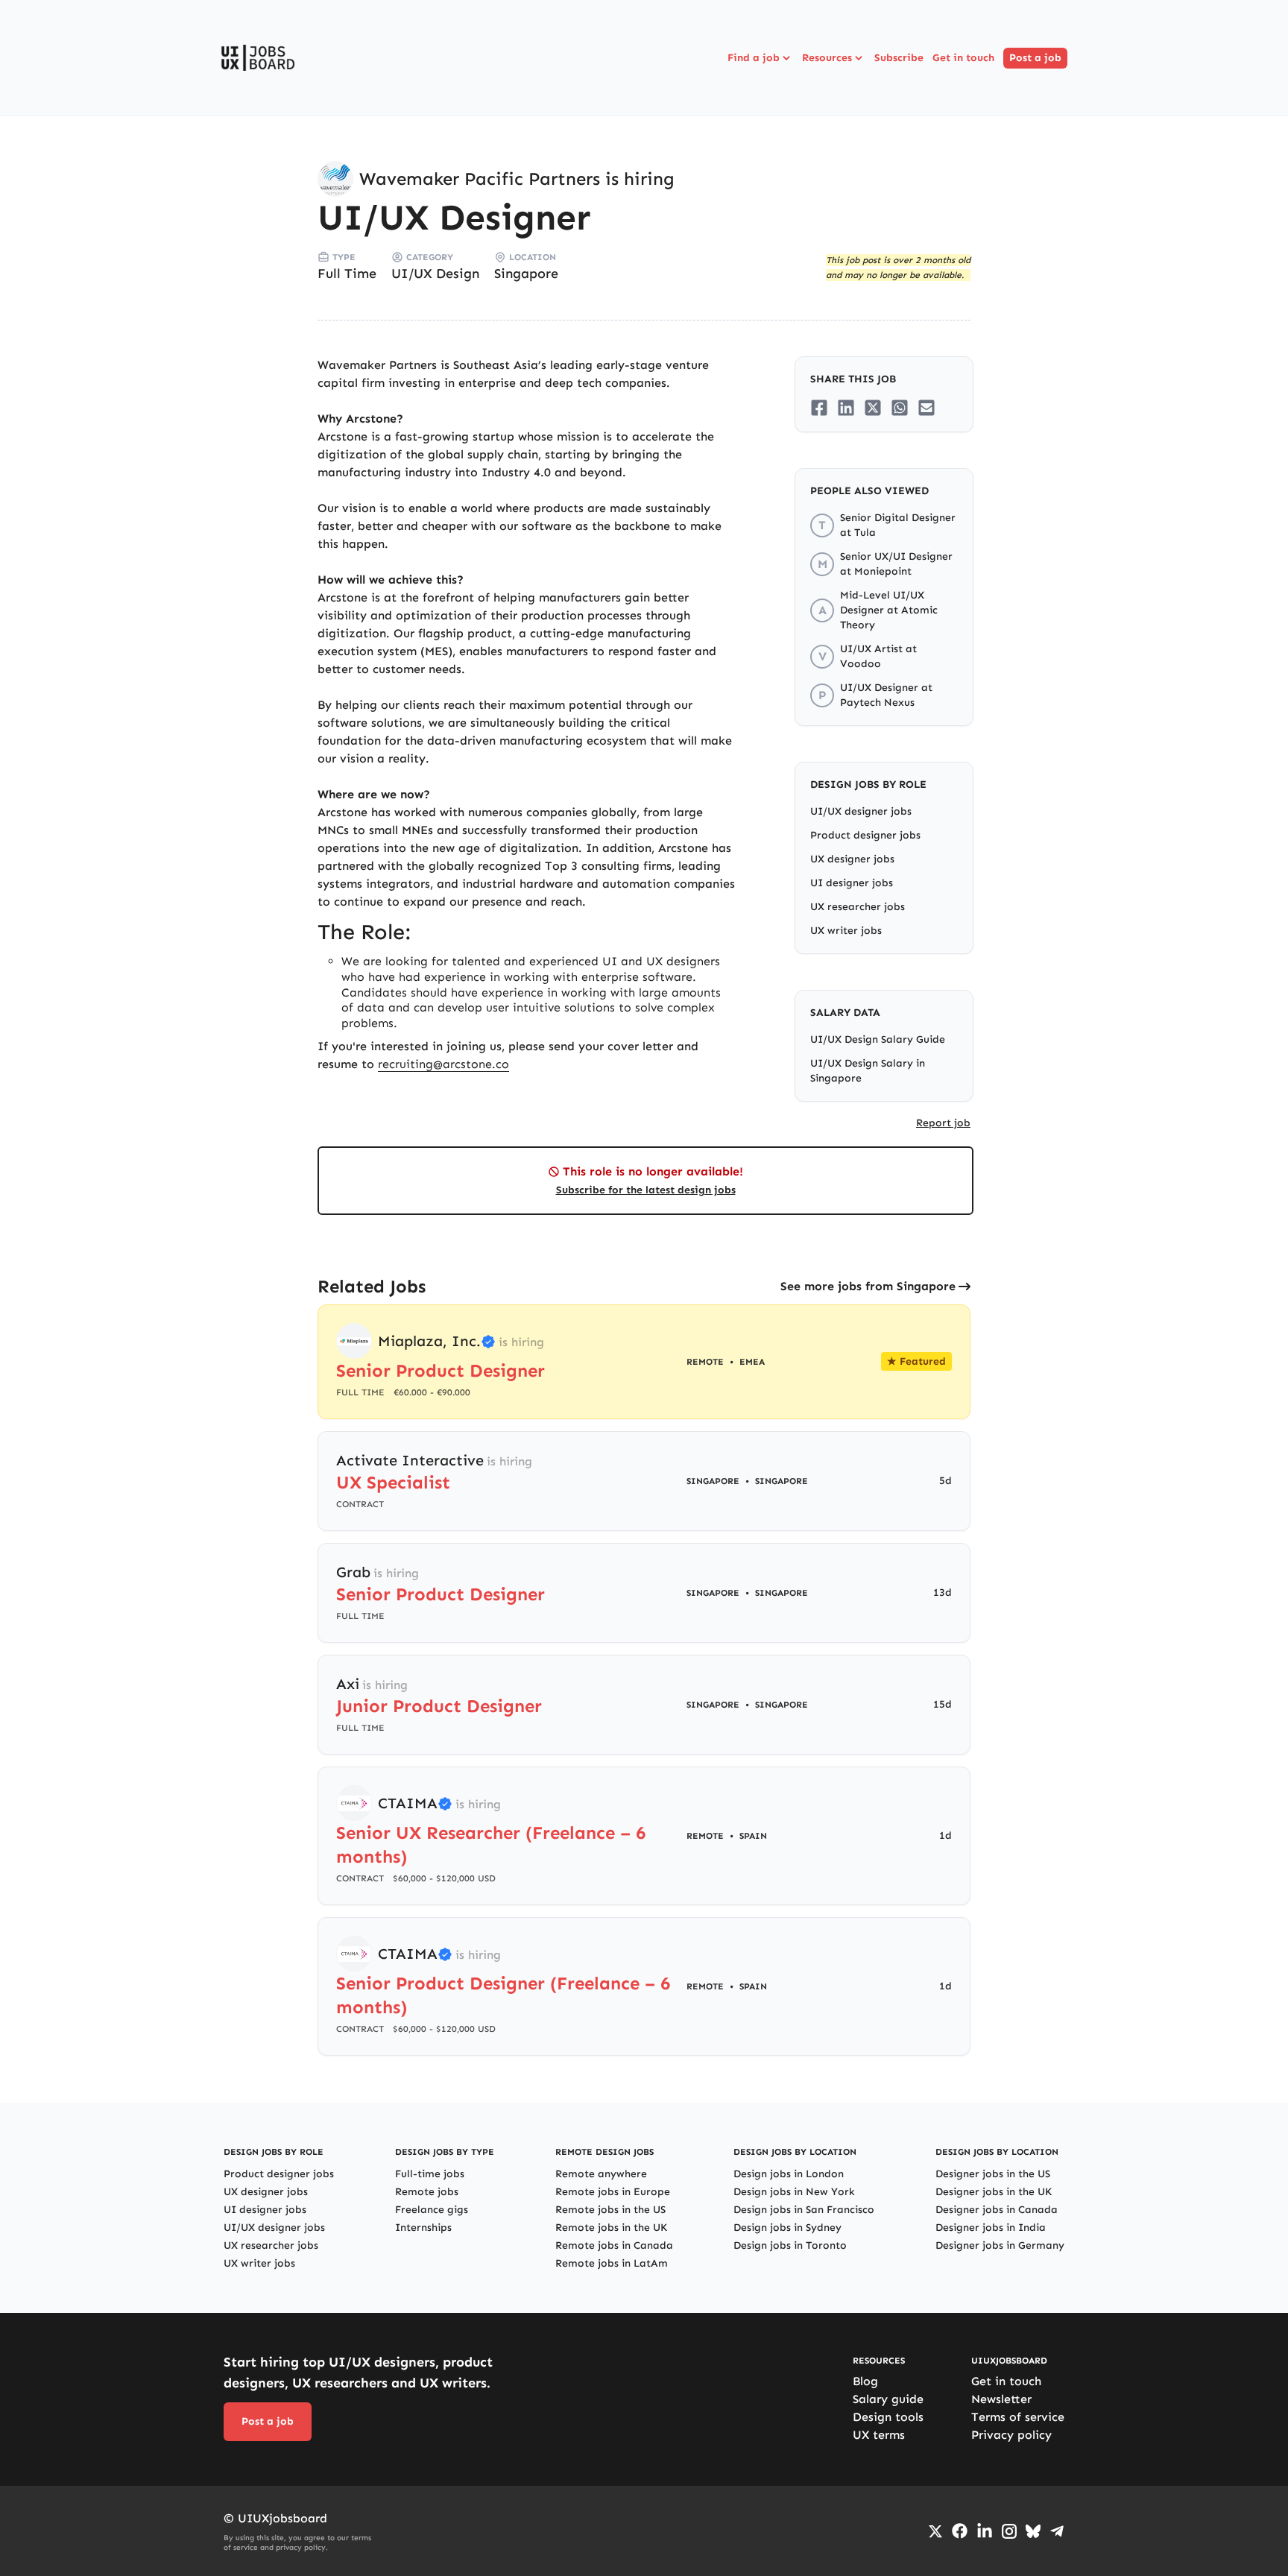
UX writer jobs (846, 931)
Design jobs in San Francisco (804, 2210)
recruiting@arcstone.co (443, 1064)
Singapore (526, 274)
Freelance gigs (432, 2210)
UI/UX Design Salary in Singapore (868, 1071)
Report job (943, 1123)
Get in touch (963, 58)
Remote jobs (427, 2192)
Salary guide (888, 2399)
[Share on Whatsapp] (900, 408)
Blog (865, 2381)
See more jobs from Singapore (868, 1286)
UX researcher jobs (858, 907)
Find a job (754, 58)
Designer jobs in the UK (994, 2192)
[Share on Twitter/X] (873, 408)
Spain (753, 1836)
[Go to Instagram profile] (1009, 2531)
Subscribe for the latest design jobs (646, 1190)
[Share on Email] (926, 408)
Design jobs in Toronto (790, 2245)
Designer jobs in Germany (1000, 2245)
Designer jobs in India (991, 2228)
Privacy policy (1011, 2435)
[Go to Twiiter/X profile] (935, 2531)
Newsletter (1001, 2399)
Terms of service (1018, 2417)
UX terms (879, 2435)
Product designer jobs (865, 835)
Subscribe (899, 58)
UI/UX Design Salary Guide (878, 1039)
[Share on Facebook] (819, 408)
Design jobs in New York (794, 2192)
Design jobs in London (789, 2174)
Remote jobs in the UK (611, 2228)
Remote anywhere (601, 2174)
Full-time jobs (430, 2174)
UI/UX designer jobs (861, 811)
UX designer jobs (852, 859)
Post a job (1035, 58)
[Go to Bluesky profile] (1033, 2531)
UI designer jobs (852, 883)
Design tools (888, 2417)
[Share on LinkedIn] (846, 408)
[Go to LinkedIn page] (985, 2531)
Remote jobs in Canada (614, 2245)
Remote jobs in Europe (613, 2192)
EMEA (752, 1362)
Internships (423, 2228)
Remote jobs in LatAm (612, 2263)
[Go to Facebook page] (960, 2531)
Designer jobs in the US (993, 2174)
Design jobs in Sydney (787, 2228)
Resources (827, 58)
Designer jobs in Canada (997, 2210)
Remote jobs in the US (610, 2210)
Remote (705, 1836)
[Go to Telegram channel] (1057, 2531)
